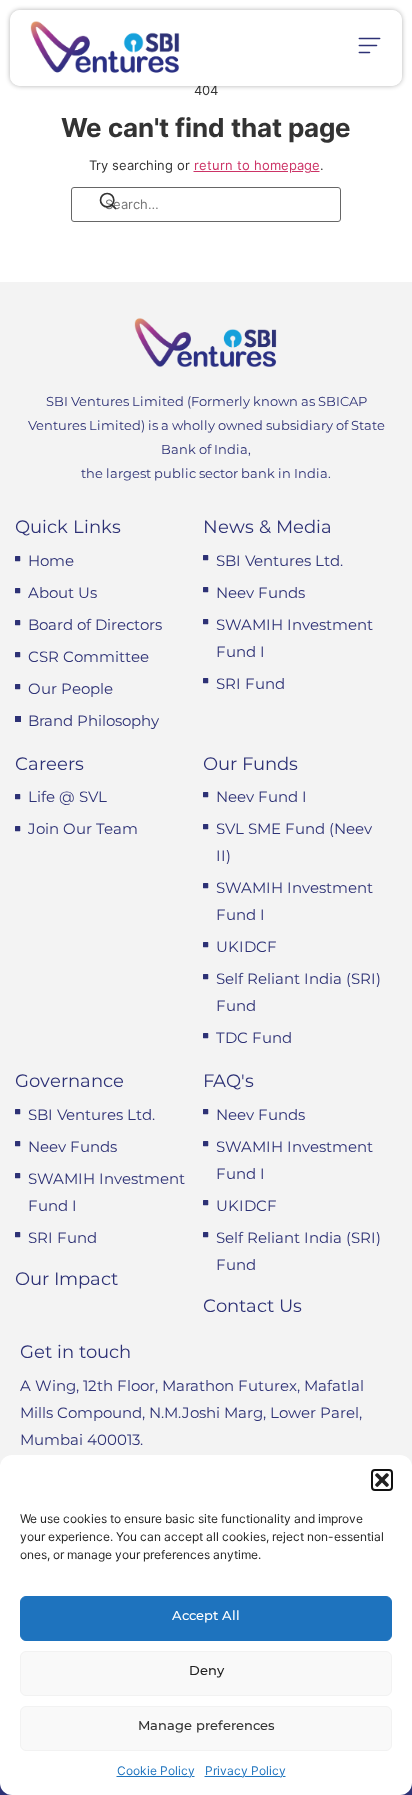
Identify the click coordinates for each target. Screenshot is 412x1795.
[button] (382, 1480)
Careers (49, 764)
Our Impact (66, 1279)
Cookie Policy (156, 1770)
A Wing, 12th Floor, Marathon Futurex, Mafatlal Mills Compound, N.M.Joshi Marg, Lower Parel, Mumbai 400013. (192, 1412)
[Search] (95, 205)
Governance (69, 1081)
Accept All (206, 1615)
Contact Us (252, 1306)
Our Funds (250, 764)
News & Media (267, 527)
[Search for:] (206, 204)
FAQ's (228, 1081)
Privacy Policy (245, 1770)
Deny (206, 1670)
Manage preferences (206, 1725)
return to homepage (257, 165)
